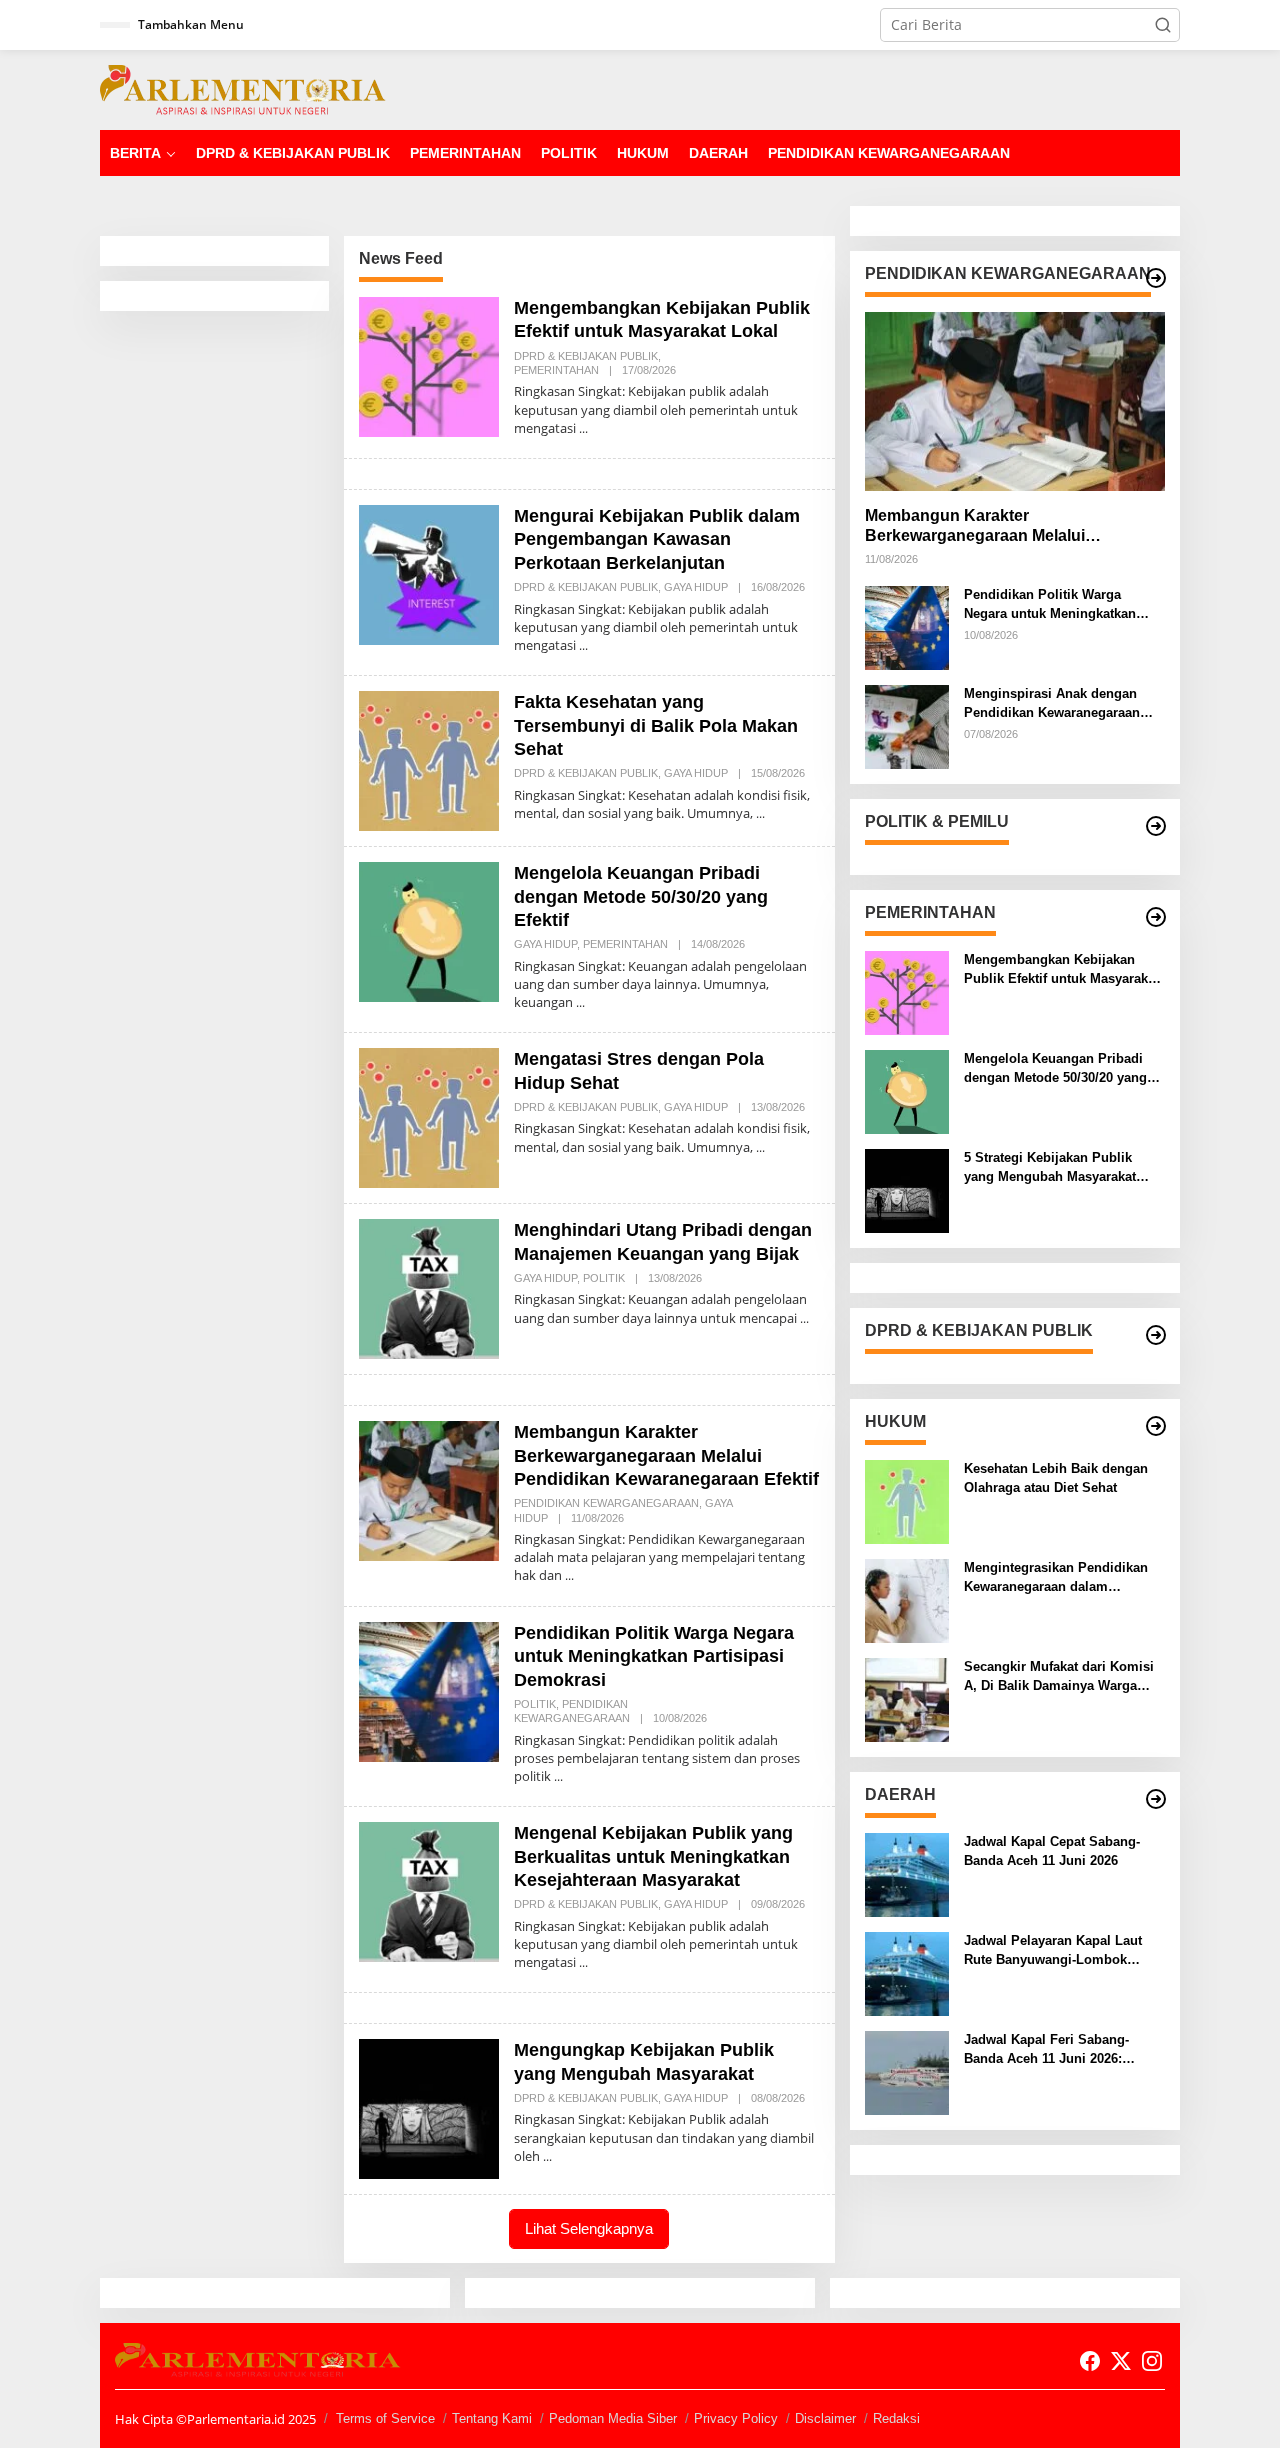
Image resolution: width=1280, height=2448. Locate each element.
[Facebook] (1090, 2361)
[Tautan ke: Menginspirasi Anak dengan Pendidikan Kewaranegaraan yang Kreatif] (907, 725)
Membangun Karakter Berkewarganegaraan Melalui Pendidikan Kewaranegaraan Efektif (666, 1455)
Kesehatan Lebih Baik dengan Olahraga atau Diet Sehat (1056, 1477)
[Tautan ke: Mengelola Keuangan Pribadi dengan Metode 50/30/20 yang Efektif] (429, 930)
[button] (1163, 25)
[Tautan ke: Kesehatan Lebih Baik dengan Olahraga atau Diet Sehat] (907, 1500)
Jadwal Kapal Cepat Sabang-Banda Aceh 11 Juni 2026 (1052, 1850)
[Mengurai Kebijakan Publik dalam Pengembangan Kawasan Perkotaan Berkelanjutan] (583, 645)
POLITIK (604, 1278)
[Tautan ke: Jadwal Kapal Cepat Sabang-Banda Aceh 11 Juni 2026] (907, 1873)
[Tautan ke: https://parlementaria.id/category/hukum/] (1156, 1426)
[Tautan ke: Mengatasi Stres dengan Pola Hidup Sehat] (429, 1116)
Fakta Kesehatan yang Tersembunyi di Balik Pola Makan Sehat (656, 725)
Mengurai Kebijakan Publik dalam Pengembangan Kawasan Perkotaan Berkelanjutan (657, 539)
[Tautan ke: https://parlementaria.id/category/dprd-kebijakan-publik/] (1156, 1335)
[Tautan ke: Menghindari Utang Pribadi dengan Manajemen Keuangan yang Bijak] (429, 1287)
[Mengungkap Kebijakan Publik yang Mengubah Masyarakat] (547, 2156)
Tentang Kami (492, 2418)
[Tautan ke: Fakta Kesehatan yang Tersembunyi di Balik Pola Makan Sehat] (429, 759)
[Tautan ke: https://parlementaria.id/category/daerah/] (1156, 1799)
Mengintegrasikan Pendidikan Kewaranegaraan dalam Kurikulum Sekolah (1056, 1577)
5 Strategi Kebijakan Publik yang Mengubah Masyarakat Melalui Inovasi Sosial (1050, 1167)
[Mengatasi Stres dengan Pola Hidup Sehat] (760, 1147)
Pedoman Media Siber (613, 2418)
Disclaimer (825, 2418)
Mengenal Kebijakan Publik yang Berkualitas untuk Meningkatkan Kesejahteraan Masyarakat (653, 1856)
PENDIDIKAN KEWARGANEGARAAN (606, 1503)
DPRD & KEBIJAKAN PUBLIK (586, 356)
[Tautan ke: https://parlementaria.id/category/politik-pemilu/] (1156, 826)
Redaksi (896, 2418)
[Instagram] (1152, 2361)
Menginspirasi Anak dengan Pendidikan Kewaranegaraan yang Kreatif (1052, 703)
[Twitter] (1121, 2361)
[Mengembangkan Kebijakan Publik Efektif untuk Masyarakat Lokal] (583, 428)
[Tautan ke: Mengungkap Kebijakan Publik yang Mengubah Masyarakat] (429, 2107)
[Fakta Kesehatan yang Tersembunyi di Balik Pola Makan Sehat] (760, 813)
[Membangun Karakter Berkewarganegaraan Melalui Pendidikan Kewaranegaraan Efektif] (569, 1575)
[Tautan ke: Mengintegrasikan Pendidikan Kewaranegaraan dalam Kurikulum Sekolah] (907, 1599)
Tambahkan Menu (191, 24)
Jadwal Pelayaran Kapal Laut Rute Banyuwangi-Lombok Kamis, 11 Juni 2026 (1053, 1950)
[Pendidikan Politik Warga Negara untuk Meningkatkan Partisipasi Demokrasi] (558, 1776)
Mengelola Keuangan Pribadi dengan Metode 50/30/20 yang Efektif (641, 896)
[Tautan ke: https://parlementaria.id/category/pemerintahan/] (1156, 917)
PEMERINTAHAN (556, 370)
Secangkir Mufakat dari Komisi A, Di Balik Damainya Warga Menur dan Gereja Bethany (1059, 1676)
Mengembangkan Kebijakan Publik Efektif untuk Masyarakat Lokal (1061, 969)
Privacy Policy (736, 2418)
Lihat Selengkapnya (589, 2228)
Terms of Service (385, 2418)
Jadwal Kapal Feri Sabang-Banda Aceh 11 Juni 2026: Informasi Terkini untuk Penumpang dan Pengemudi (1052, 2049)
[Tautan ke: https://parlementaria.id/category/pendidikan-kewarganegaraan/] (1156, 278)
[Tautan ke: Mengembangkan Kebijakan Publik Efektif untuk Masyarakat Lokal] (429, 365)
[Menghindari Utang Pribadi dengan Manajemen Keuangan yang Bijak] (804, 1318)
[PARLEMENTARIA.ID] (243, 88)
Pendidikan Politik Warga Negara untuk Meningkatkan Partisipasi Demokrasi (654, 1656)
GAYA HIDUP (696, 587)
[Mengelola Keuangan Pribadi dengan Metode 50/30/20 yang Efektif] (580, 1002)
